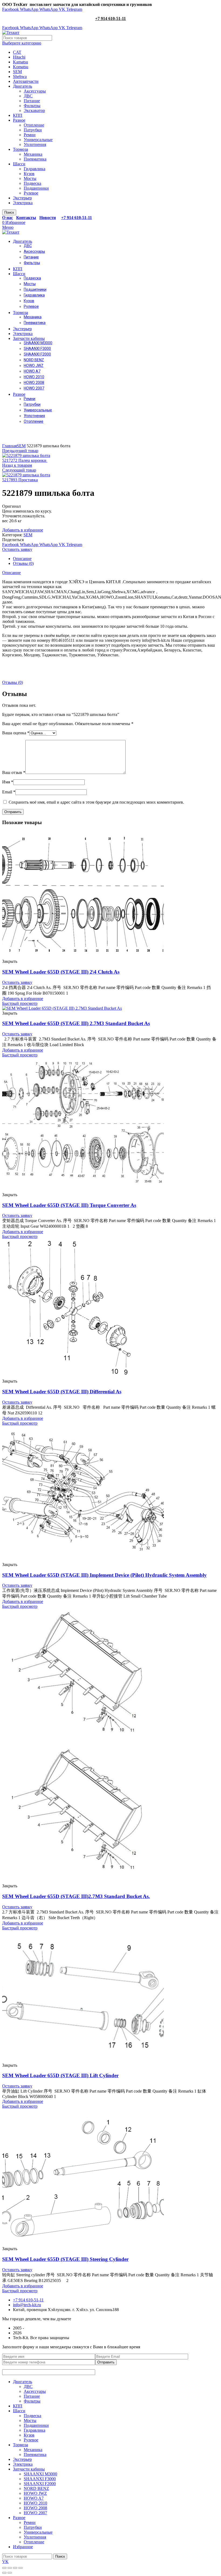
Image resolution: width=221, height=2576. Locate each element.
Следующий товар (19, 470)
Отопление (34, 125)
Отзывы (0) (23, 563)
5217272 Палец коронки (25, 460)
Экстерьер (22, 198)
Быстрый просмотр (20, 1003)
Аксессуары (35, 91)
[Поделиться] (10, 2568)
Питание (32, 101)
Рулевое (31, 193)
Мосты (30, 178)
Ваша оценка (16, 733)
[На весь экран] (15, 2568)
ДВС (28, 96)
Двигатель (23, 86)
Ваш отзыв (14, 772)
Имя (8, 782)
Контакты (26, 218)
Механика (33, 154)
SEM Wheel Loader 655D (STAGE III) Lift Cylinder (60, 2075)
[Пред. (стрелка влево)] (4, 2573)
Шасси (19, 164)
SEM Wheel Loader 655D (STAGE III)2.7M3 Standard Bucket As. (76, 1896)
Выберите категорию (22, 43)
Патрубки (33, 130)
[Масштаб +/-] (20, 2568)
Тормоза (20, 149)
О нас (8, 218)
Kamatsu (20, 62)
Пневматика (35, 159)
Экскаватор (34, 110)
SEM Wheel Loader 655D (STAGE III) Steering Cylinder (65, 2259)
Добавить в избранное (23, 530)
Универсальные (38, 140)
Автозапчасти (26, 81)
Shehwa (20, 76)
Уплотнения (35, 144)
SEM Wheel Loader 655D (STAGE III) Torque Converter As (69, 1205)
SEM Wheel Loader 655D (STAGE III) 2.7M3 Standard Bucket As (76, 1023)
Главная (9, 446)
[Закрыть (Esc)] (4, 2568)
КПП (18, 115)
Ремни (30, 135)
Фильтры (32, 106)
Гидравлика (34, 169)
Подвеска (32, 183)
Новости (48, 218)
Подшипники (36, 188)
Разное (19, 120)
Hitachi (19, 57)
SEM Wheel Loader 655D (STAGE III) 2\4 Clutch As (61, 972)
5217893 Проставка (20, 480)
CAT (17, 52)
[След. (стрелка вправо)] (10, 2573)
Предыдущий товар (20, 451)
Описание (22, 559)
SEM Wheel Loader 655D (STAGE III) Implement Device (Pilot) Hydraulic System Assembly (104, 1575)
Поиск (9, 212)
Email (9, 792)
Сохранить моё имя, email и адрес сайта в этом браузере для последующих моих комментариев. (96, 802)
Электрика (23, 203)
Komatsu (21, 67)
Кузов (29, 174)
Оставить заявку (17, 549)
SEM (17, 72)
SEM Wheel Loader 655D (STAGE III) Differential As (62, 1392)
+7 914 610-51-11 (110, 18)
